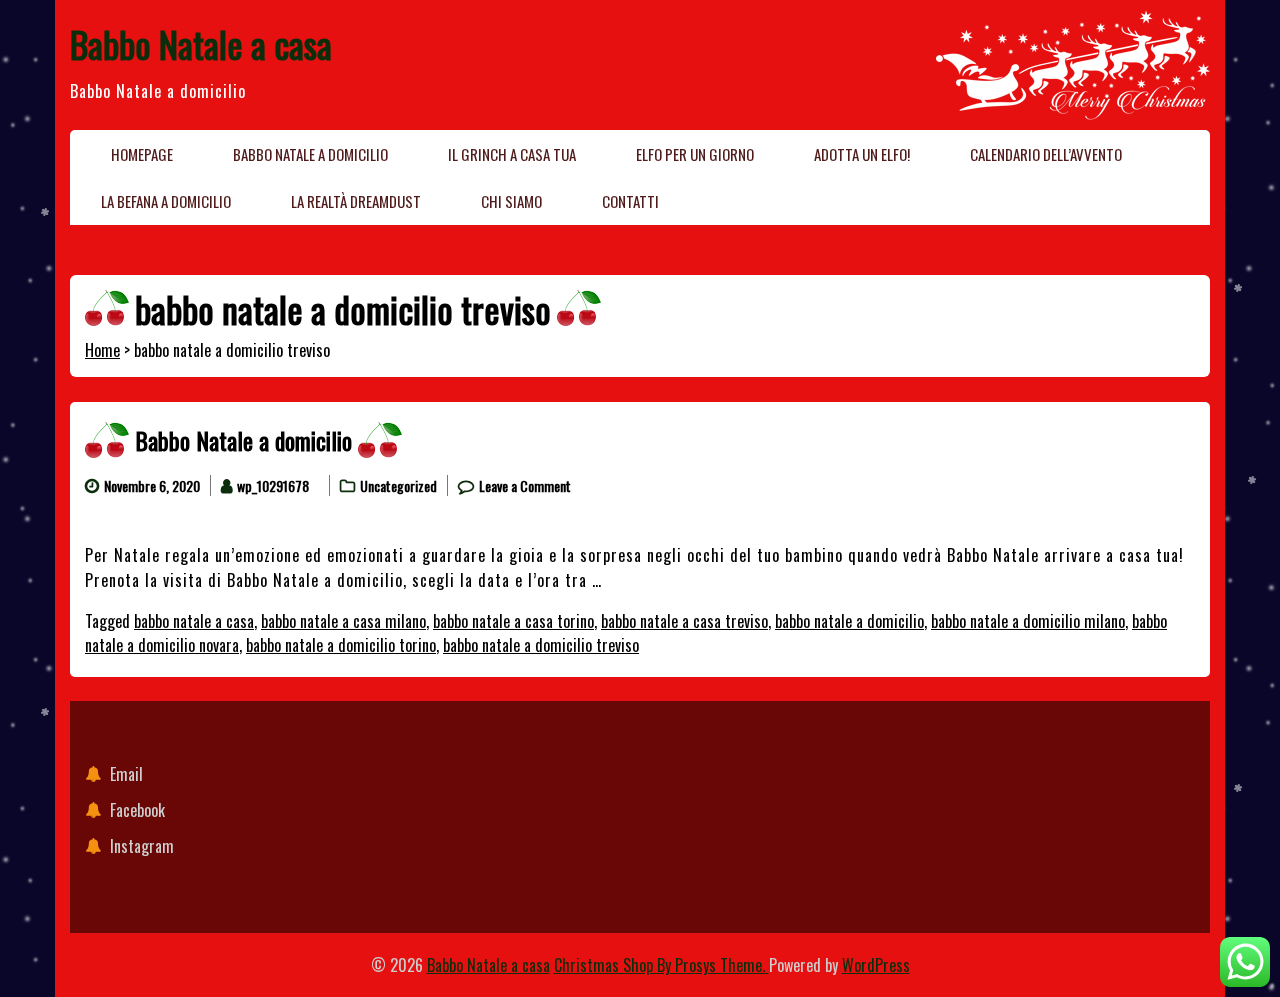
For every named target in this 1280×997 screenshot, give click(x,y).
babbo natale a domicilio (849, 621)
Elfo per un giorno (695, 154)
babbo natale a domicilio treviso (541, 645)
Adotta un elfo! (862, 154)
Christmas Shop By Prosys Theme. (661, 965)
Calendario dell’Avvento (1046, 154)
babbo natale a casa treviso (684, 621)
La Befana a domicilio (166, 201)
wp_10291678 (273, 485)
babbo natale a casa (194, 621)
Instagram (142, 846)
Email (126, 774)
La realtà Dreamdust (356, 201)
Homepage (142, 154)
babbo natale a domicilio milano (1028, 621)
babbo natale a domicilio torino (341, 645)
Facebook (137, 810)
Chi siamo (511, 201)
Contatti (630, 201)
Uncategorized (398, 485)
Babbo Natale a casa (201, 43)
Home (102, 350)
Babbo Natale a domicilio (310, 154)
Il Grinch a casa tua (512, 154)
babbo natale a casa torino (513, 621)
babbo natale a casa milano (343, 621)
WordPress (876, 965)
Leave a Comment (525, 485)
